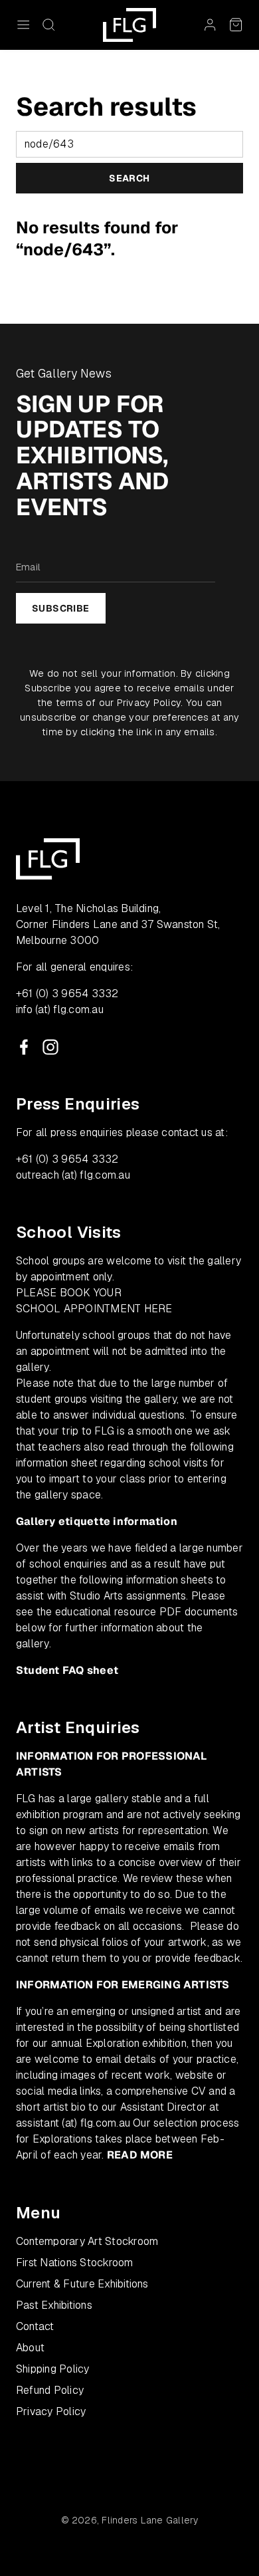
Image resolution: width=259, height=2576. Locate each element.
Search (129, 178)
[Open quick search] (48, 25)
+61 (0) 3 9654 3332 (67, 994)
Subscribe (61, 608)
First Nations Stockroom (75, 2263)
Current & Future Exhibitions (82, 2284)
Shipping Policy (53, 2369)
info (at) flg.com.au (60, 1009)
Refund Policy (50, 2390)
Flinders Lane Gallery (150, 2520)
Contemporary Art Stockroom (87, 2241)
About (30, 2348)
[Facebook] (24, 1047)
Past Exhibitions (54, 2305)
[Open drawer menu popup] (23, 25)
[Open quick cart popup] (236, 25)
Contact (35, 2326)
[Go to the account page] (210, 25)
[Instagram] (50, 1047)
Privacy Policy (149, 702)
